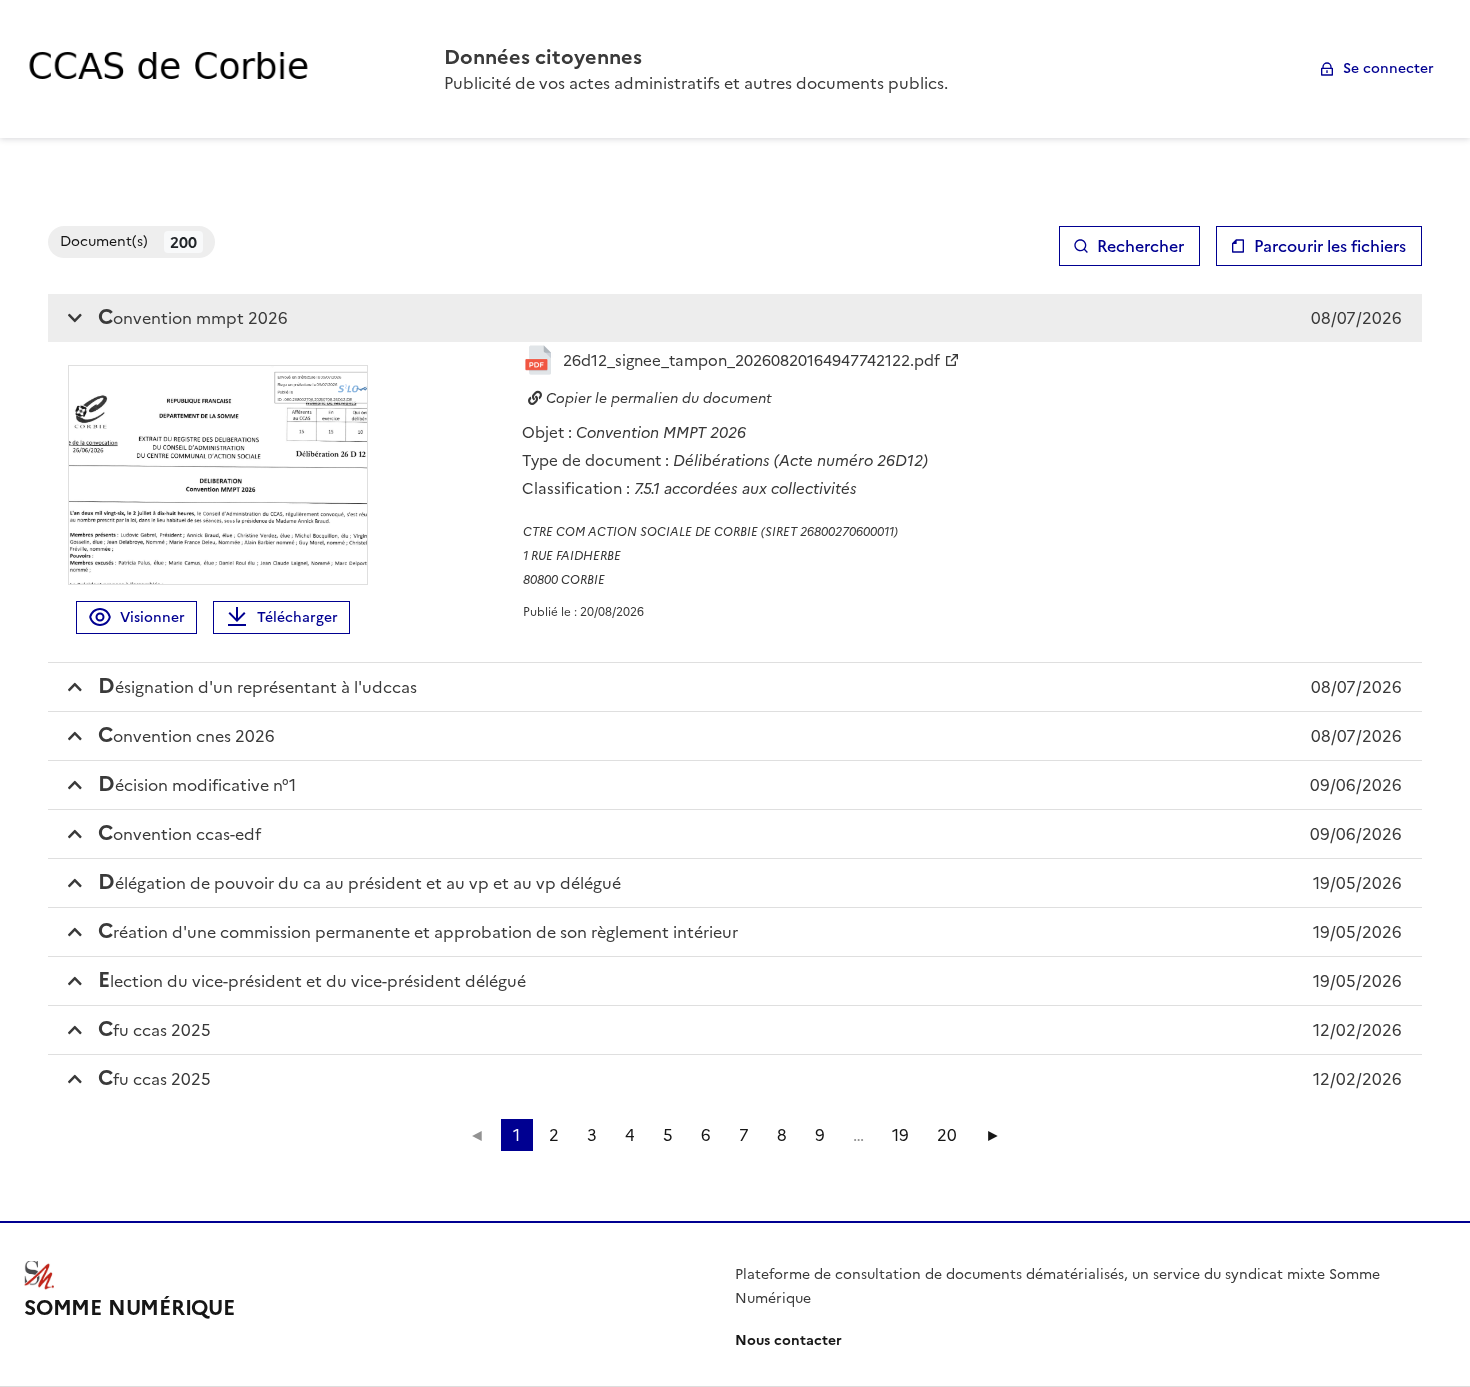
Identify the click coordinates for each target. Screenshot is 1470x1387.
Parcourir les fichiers (1330, 246)
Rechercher (1140, 246)
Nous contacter (788, 1340)
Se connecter (1388, 68)
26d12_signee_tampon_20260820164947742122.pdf (751, 360)
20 (947, 1135)
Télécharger (297, 617)
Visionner (152, 617)
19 (900, 1135)
